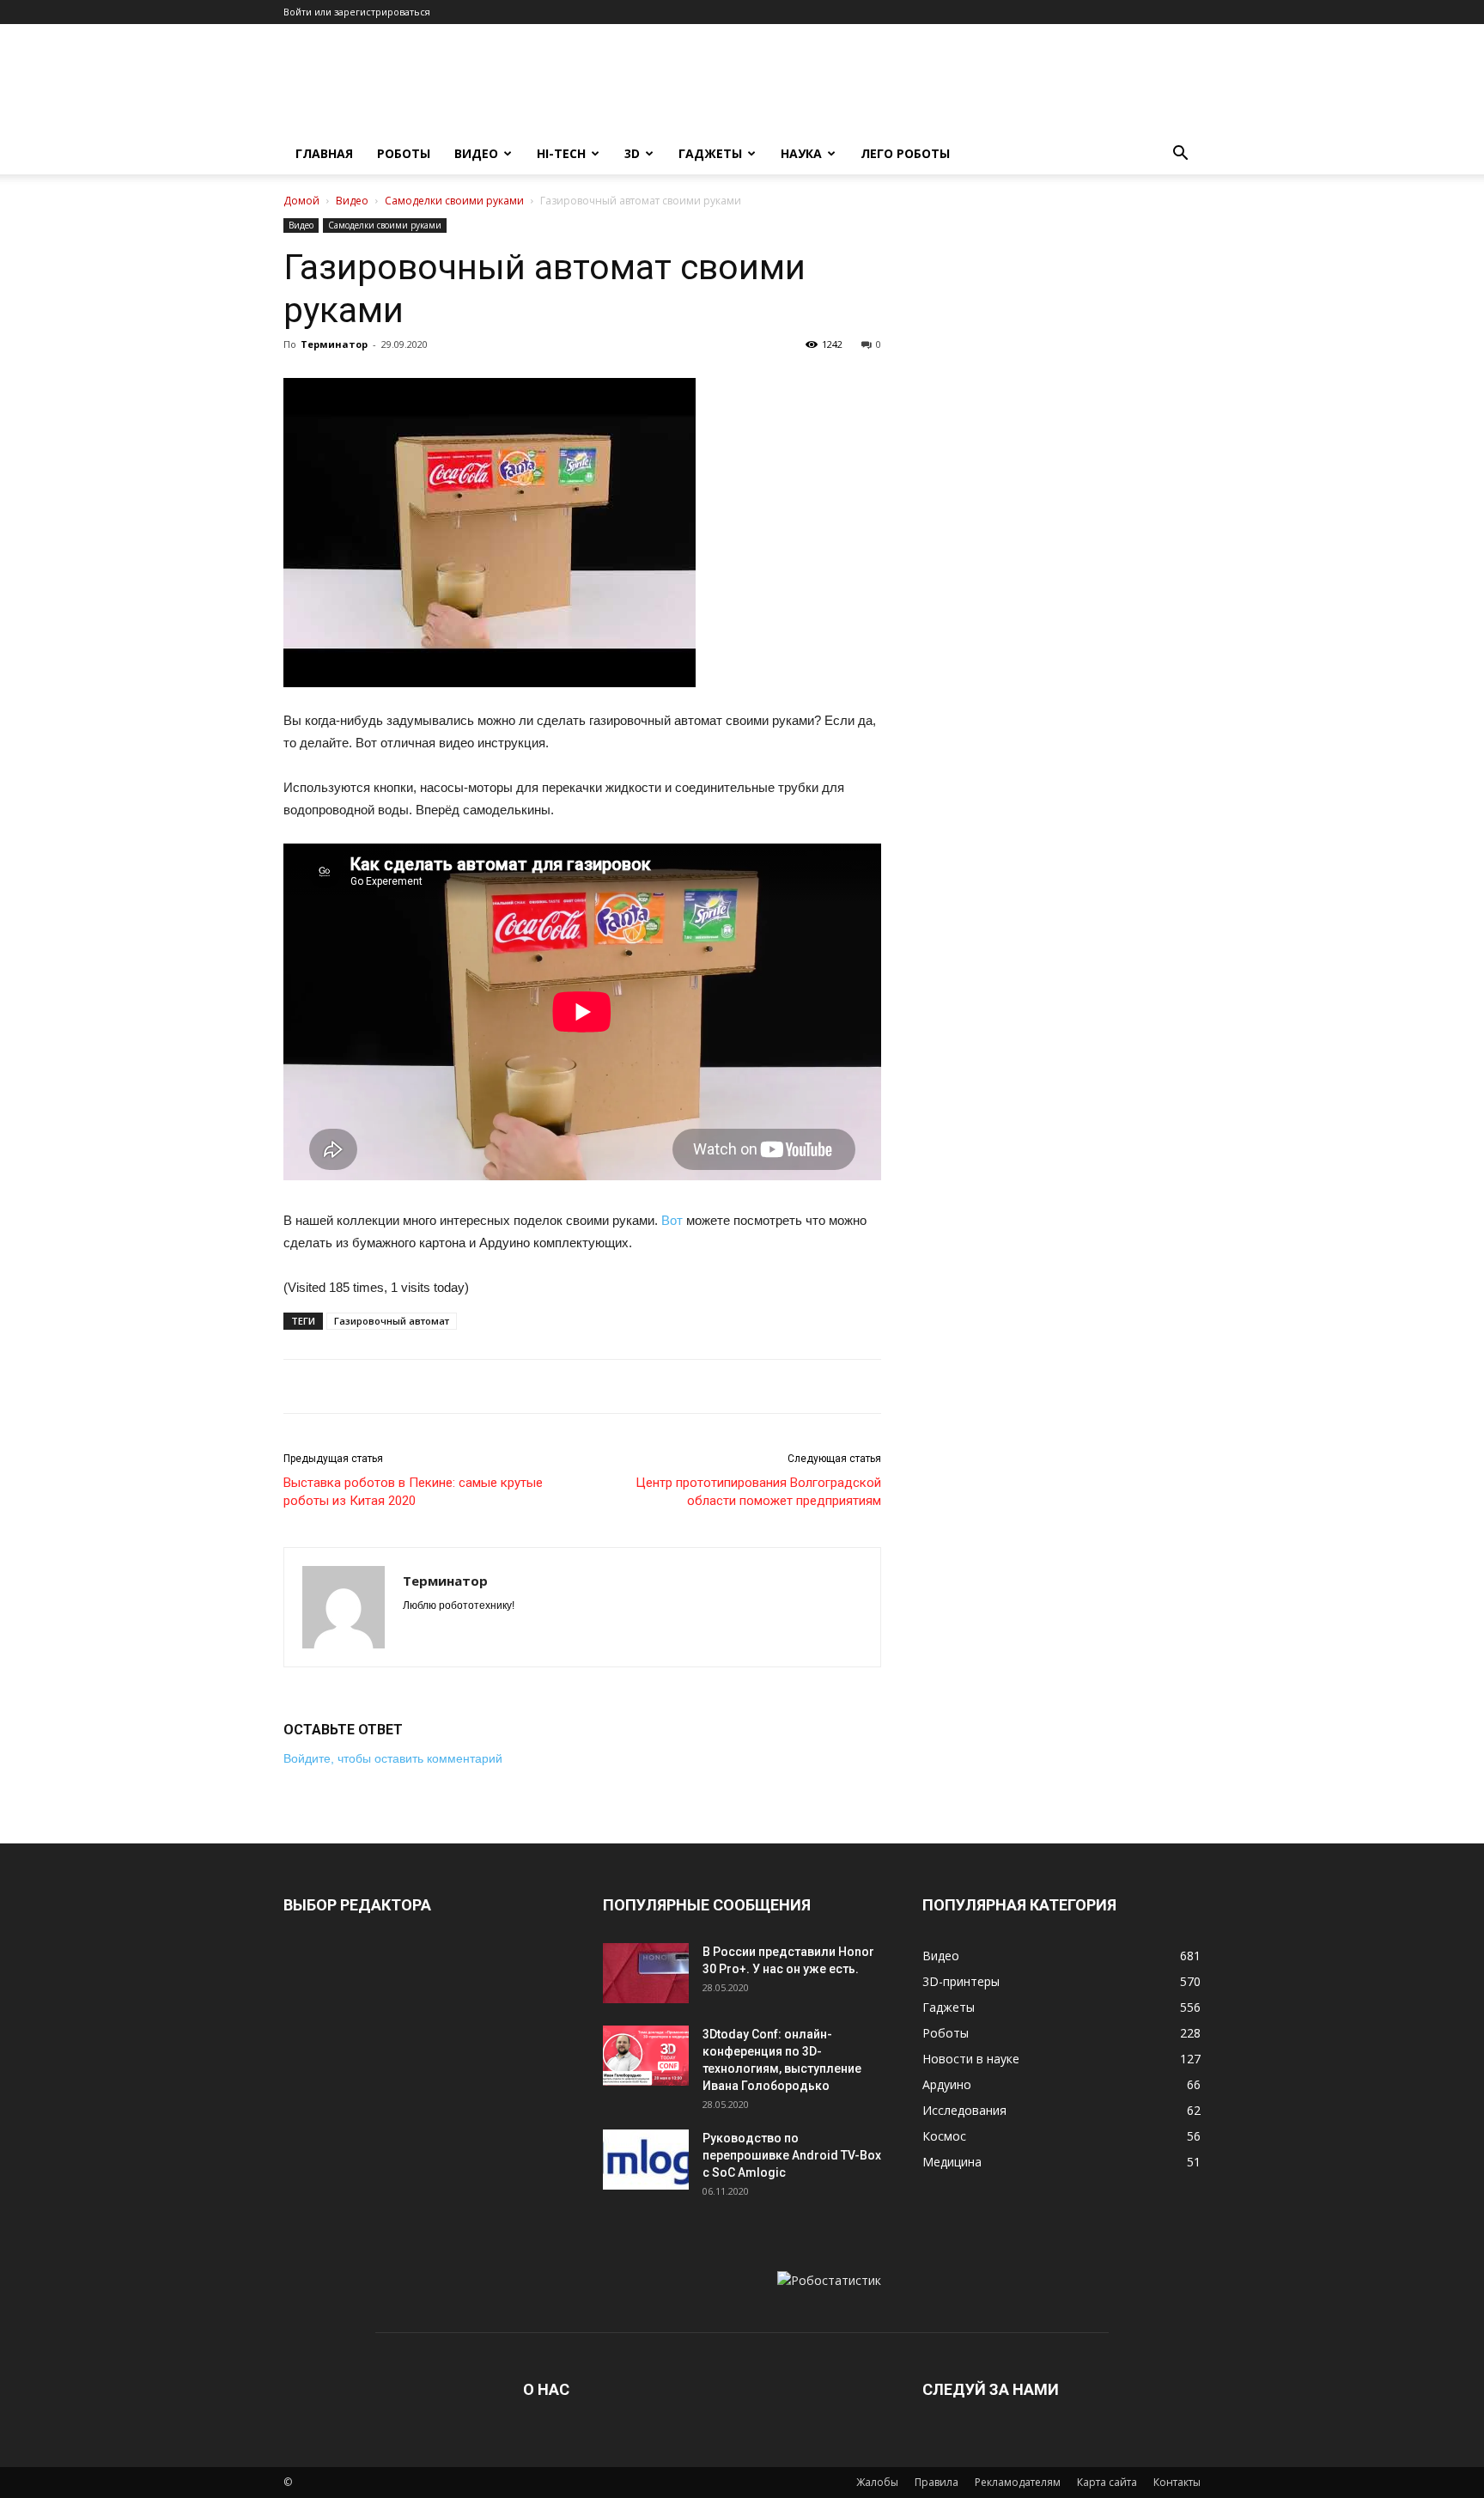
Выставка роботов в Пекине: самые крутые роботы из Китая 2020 (413, 1492)
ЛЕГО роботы (905, 153)
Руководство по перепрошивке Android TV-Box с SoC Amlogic (792, 2155)
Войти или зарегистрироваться (357, 12)
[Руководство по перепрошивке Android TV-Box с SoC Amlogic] (646, 2160)
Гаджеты (710, 153)
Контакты (1177, 2482)
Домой (301, 201)
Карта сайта (1107, 2482)
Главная (324, 153)
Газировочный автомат (392, 1321)
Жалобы (877, 2482)
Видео (476, 153)
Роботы (404, 153)
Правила (937, 2482)
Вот (672, 1220)
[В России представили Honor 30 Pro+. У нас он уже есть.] (646, 1973)
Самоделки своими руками (454, 201)
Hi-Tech (561, 153)
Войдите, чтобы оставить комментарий (393, 1758)
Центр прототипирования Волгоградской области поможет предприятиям (758, 1492)
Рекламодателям (1018, 2482)
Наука (801, 153)
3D (632, 153)
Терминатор (334, 344)
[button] (1180, 155)
